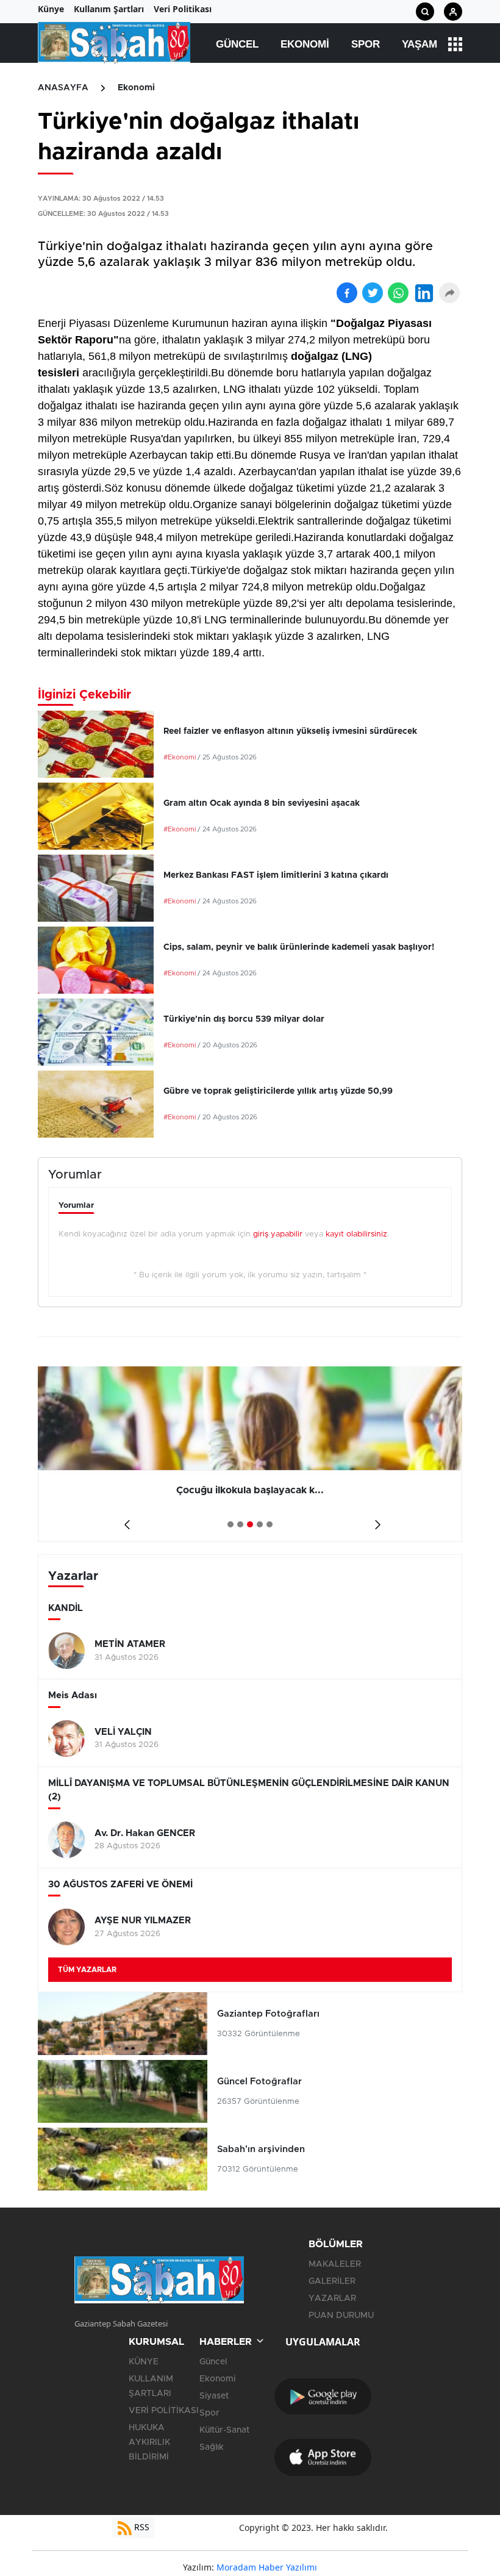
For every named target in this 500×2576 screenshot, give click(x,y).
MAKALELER (335, 2264)
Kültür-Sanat (224, 2430)
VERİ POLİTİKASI (164, 2411)
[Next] (375, 1520)
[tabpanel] (250, 1454)
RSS (141, 2527)
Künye (51, 9)
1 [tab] (230, 1524)
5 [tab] (270, 1524)
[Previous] (125, 1520)
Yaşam (420, 44)
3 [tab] (250, 1524)
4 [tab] (260, 1524)
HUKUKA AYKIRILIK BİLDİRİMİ (149, 2442)
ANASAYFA (63, 88)
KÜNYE (144, 2362)
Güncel (237, 44)
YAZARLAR (332, 2298)
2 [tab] (240, 1524)
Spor (366, 44)
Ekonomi (305, 44)
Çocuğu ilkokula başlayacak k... (250, 1490)
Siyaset (214, 2396)
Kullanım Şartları (109, 9)
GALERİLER (332, 2281)
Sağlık (212, 2447)
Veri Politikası (183, 9)
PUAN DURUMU (341, 2316)
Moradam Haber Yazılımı (267, 2567)
